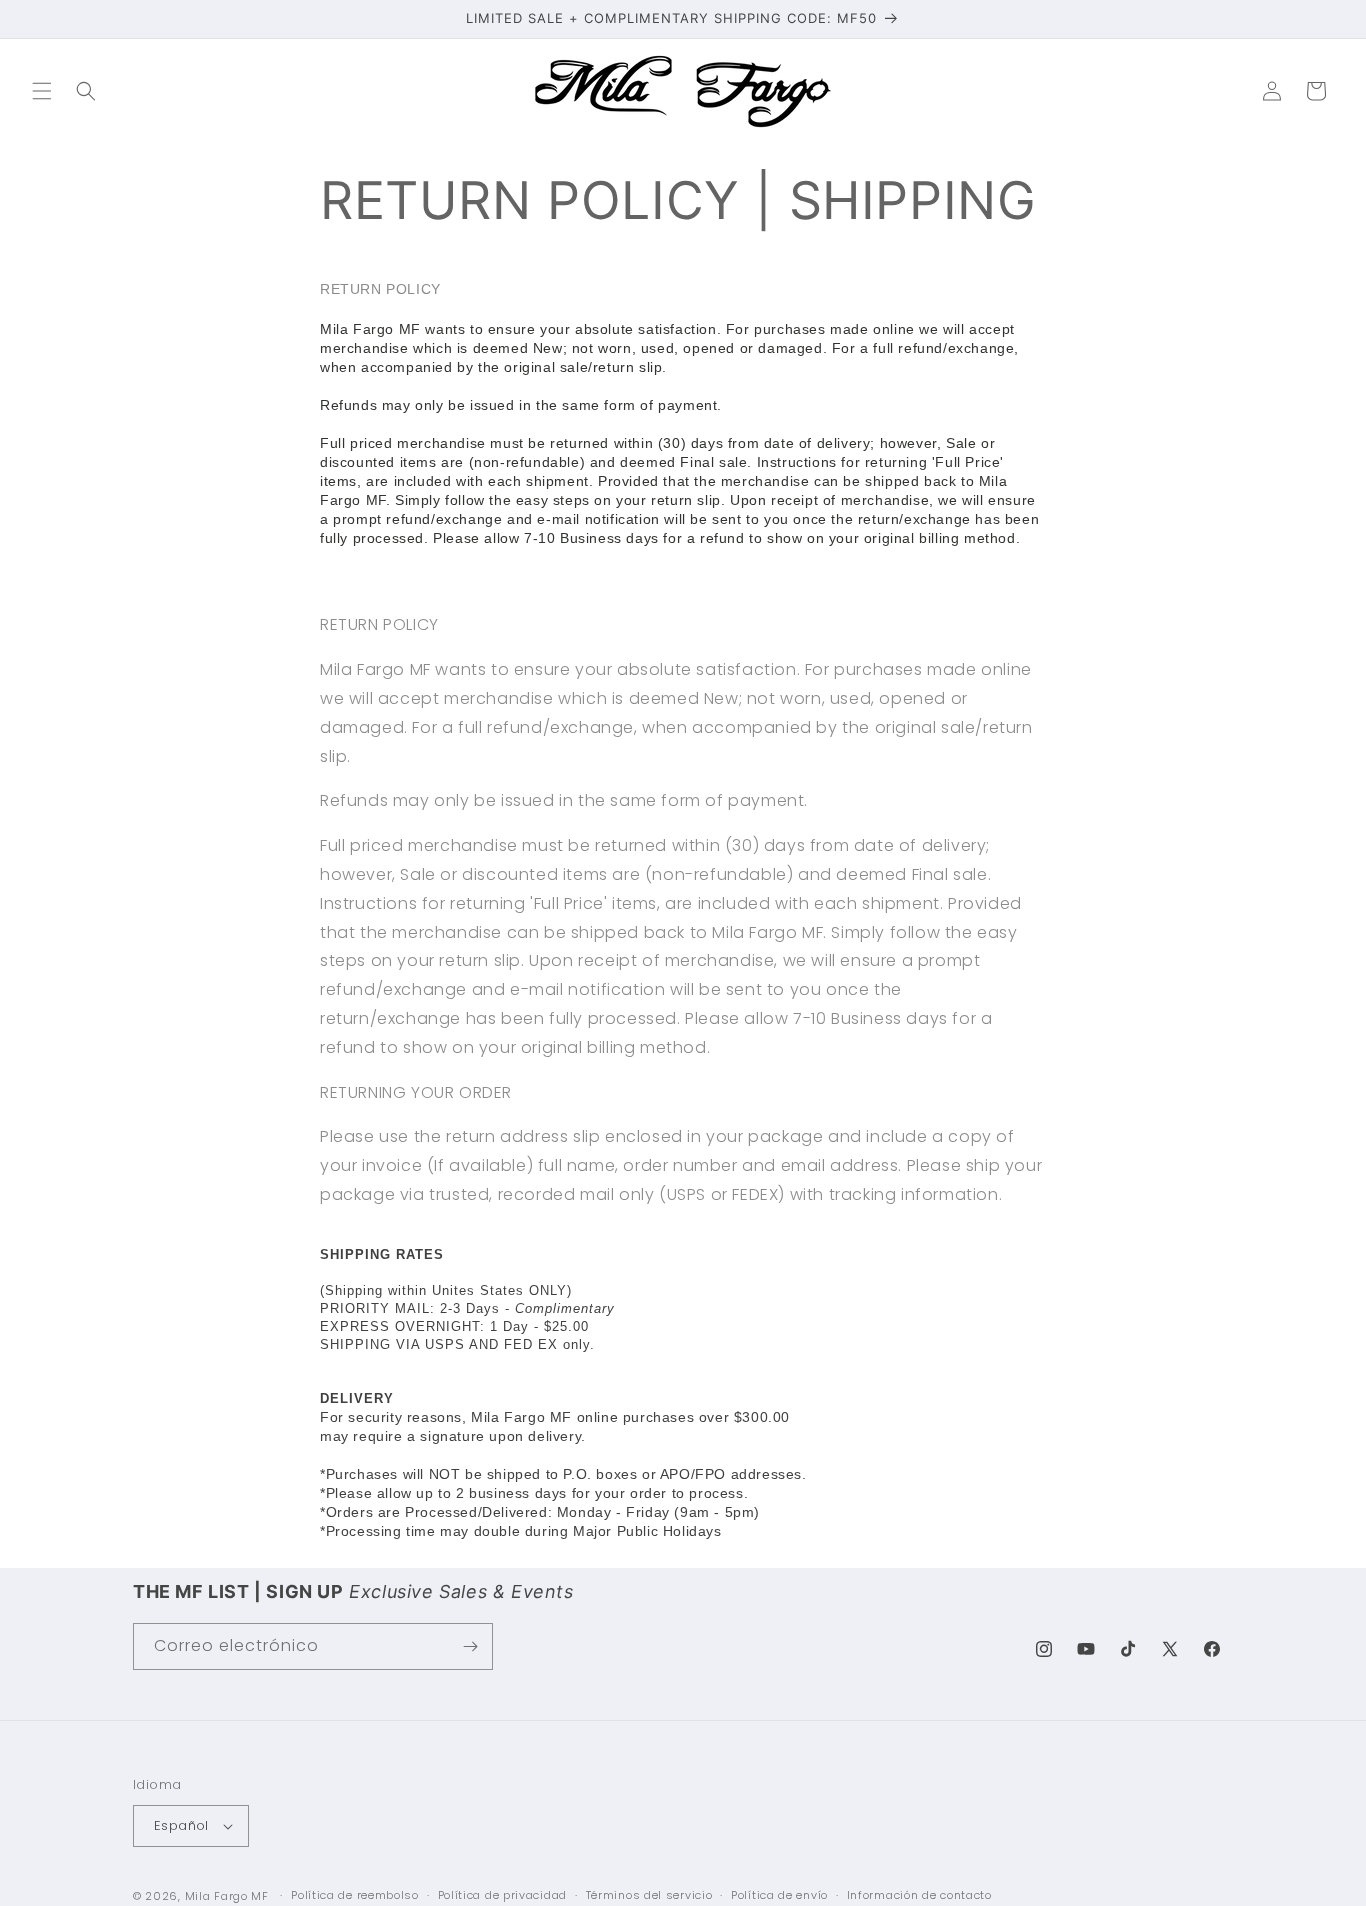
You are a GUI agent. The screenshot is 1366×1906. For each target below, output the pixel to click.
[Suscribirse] (470, 1646)
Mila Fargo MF (227, 1896)
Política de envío (779, 1895)
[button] (42, 91)
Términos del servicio (649, 1895)
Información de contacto (919, 1895)
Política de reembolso (355, 1895)
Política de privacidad (502, 1895)
